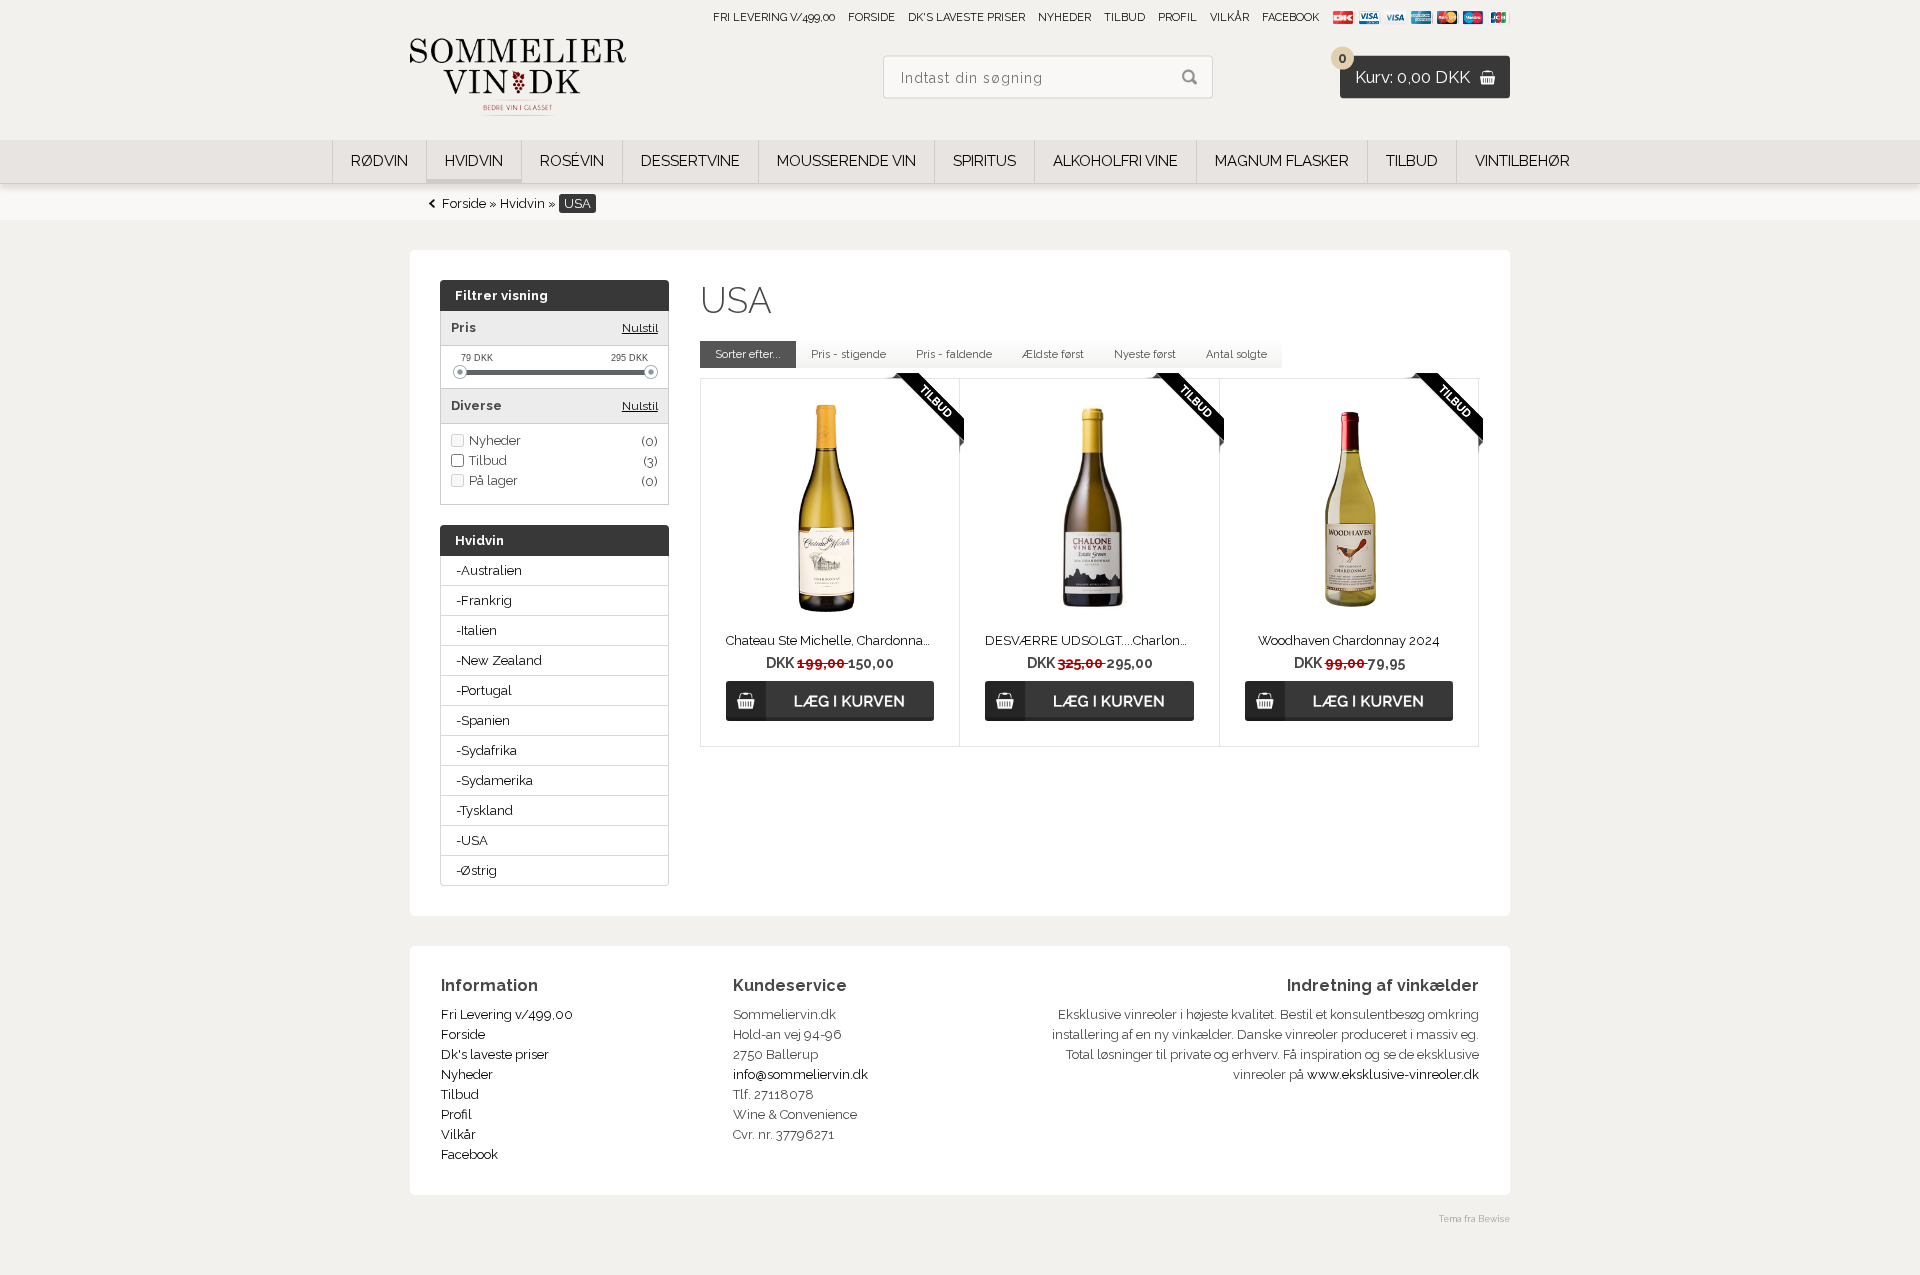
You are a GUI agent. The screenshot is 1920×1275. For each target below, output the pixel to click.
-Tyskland (484, 810)
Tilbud (1124, 17)
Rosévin (572, 161)
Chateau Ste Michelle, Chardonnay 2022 (830, 640)
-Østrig (476, 870)
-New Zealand (499, 660)
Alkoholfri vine (1115, 161)
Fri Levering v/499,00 (774, 17)
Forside (871, 17)
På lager (493, 480)
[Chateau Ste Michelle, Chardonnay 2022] (830, 607)
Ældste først (1053, 354)
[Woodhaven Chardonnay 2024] (1349, 607)
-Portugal (484, 690)
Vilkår (1229, 17)
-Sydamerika (494, 780)
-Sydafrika (486, 750)
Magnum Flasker (1282, 161)
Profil (1177, 17)
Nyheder (1064, 17)
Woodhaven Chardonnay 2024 (1349, 640)
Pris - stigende (848, 354)
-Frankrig (484, 600)
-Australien (489, 570)
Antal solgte (1236, 354)
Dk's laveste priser (966, 17)
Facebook (1290, 17)
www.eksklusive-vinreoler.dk (1393, 1074)
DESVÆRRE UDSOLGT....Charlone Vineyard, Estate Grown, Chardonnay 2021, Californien (1089, 640)
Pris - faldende (954, 354)
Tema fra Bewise (1474, 1219)
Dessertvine (690, 161)
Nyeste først (1145, 354)
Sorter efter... (748, 354)
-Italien (476, 630)
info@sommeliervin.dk (800, 1074)
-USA (472, 840)
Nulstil (640, 328)
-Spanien (483, 720)
